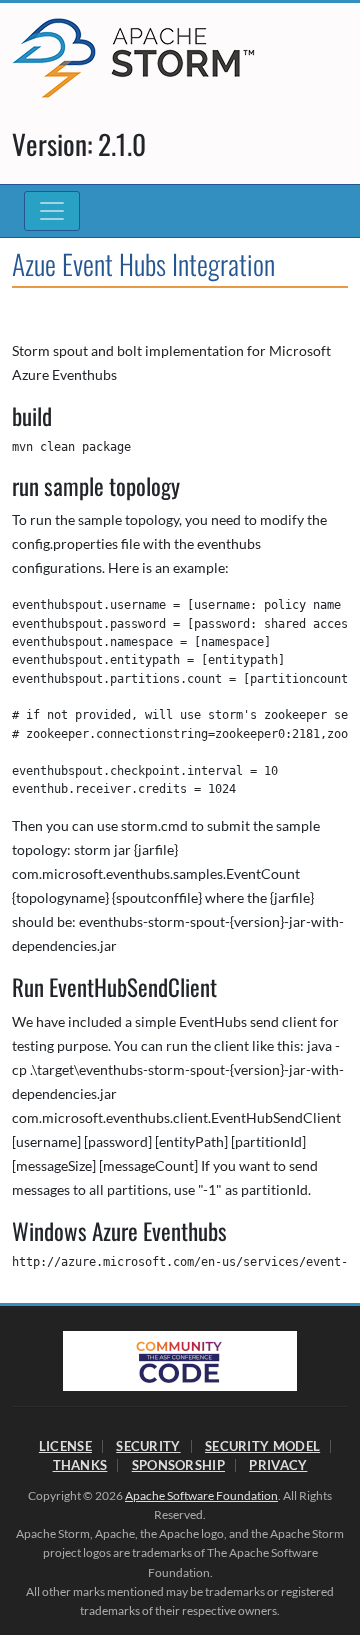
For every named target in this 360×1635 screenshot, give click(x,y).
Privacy (278, 1465)
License (65, 1446)
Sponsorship (178, 1465)
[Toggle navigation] (52, 211)
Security (148, 1446)
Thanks (80, 1465)
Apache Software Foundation (201, 1495)
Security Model (262, 1446)
